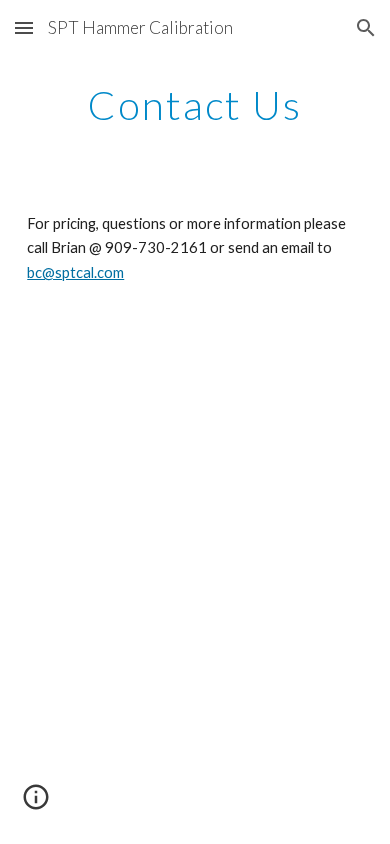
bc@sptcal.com (75, 272)
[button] (24, 27)
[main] (195, 105)
